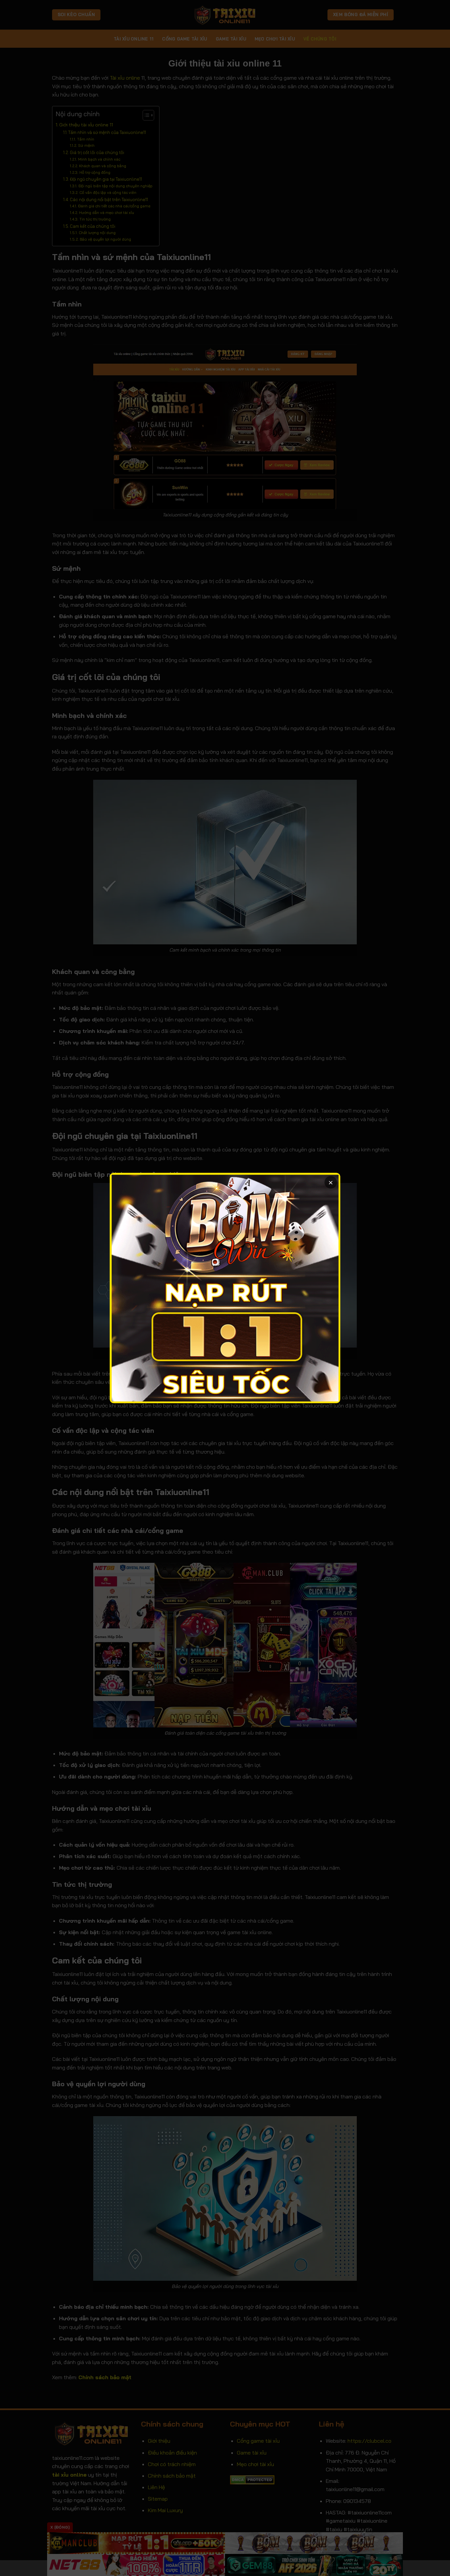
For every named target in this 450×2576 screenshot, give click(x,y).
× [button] (331, 1182)
